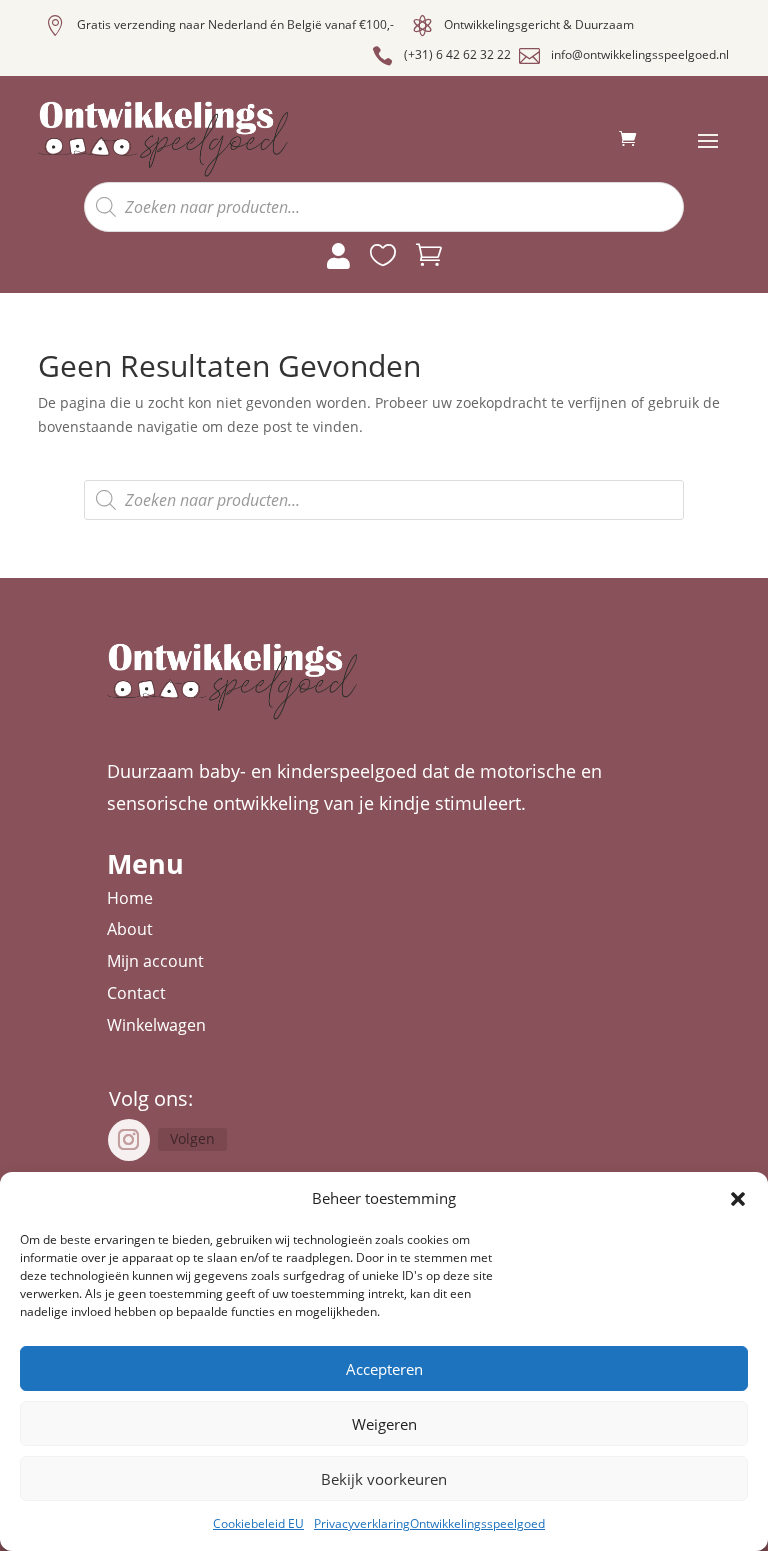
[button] (738, 1199)
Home (130, 898)
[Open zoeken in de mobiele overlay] (384, 207)
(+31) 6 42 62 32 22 (457, 54)
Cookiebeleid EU (258, 1523)
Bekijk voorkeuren (384, 1479)
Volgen (192, 1138)
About (130, 929)
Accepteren (384, 1369)
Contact (136, 993)
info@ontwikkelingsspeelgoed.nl (640, 54)
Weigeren (384, 1424)
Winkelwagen (156, 1025)
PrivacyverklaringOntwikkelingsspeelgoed (429, 1523)
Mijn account (155, 961)
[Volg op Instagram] (129, 1140)
